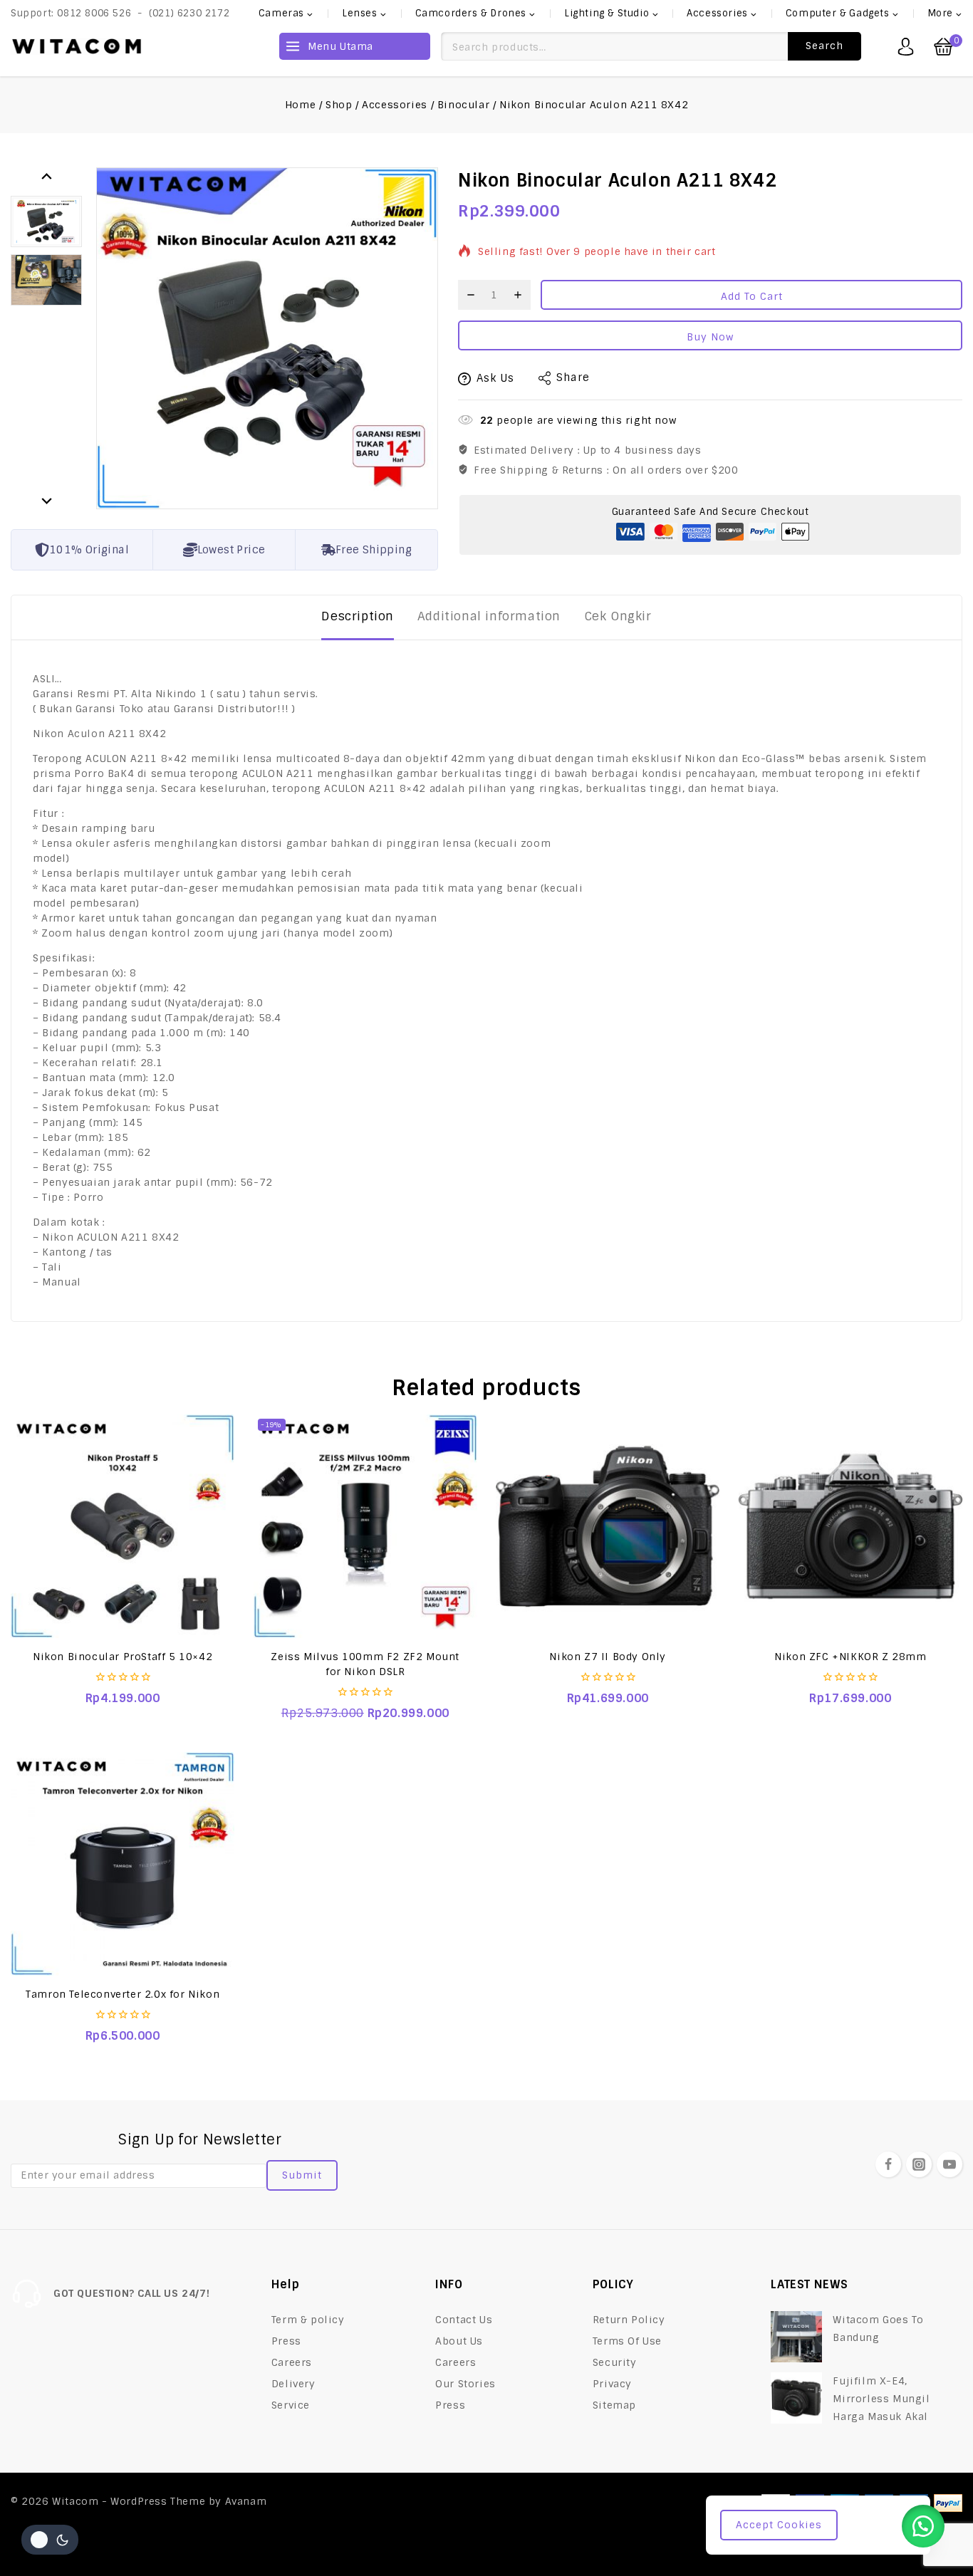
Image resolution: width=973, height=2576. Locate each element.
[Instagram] (919, 2164)
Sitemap (614, 2405)
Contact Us (464, 2320)
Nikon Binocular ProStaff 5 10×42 (123, 1657)
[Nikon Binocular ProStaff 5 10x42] (123, 1526)
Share (573, 377)
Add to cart (752, 296)
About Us (459, 2341)
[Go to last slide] (46, 176)
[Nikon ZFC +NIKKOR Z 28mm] (850, 1526)
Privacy (612, 2384)
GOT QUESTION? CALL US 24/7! (131, 2293)
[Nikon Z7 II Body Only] (608, 1526)
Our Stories (465, 2384)
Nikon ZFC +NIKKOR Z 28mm (850, 1657)
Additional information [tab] (489, 616)
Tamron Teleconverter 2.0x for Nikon (123, 1994)
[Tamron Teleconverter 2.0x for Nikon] (123, 1864)
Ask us (495, 378)
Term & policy (308, 2320)
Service (291, 2405)
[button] (46, 221)
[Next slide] (46, 500)
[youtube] (949, 2164)
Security (615, 2362)
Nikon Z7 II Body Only (608, 1657)
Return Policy (629, 2320)
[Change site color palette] (50, 2540)
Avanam (246, 2501)
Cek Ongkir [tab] (618, 616)
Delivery (293, 2384)
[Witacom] (77, 46)
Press (286, 2341)
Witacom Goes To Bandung (878, 2329)
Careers (292, 2362)
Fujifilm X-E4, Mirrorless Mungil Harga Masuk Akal (881, 2399)
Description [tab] (358, 616)
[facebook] (888, 2164)
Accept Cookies (779, 2525)
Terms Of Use (627, 2341)
